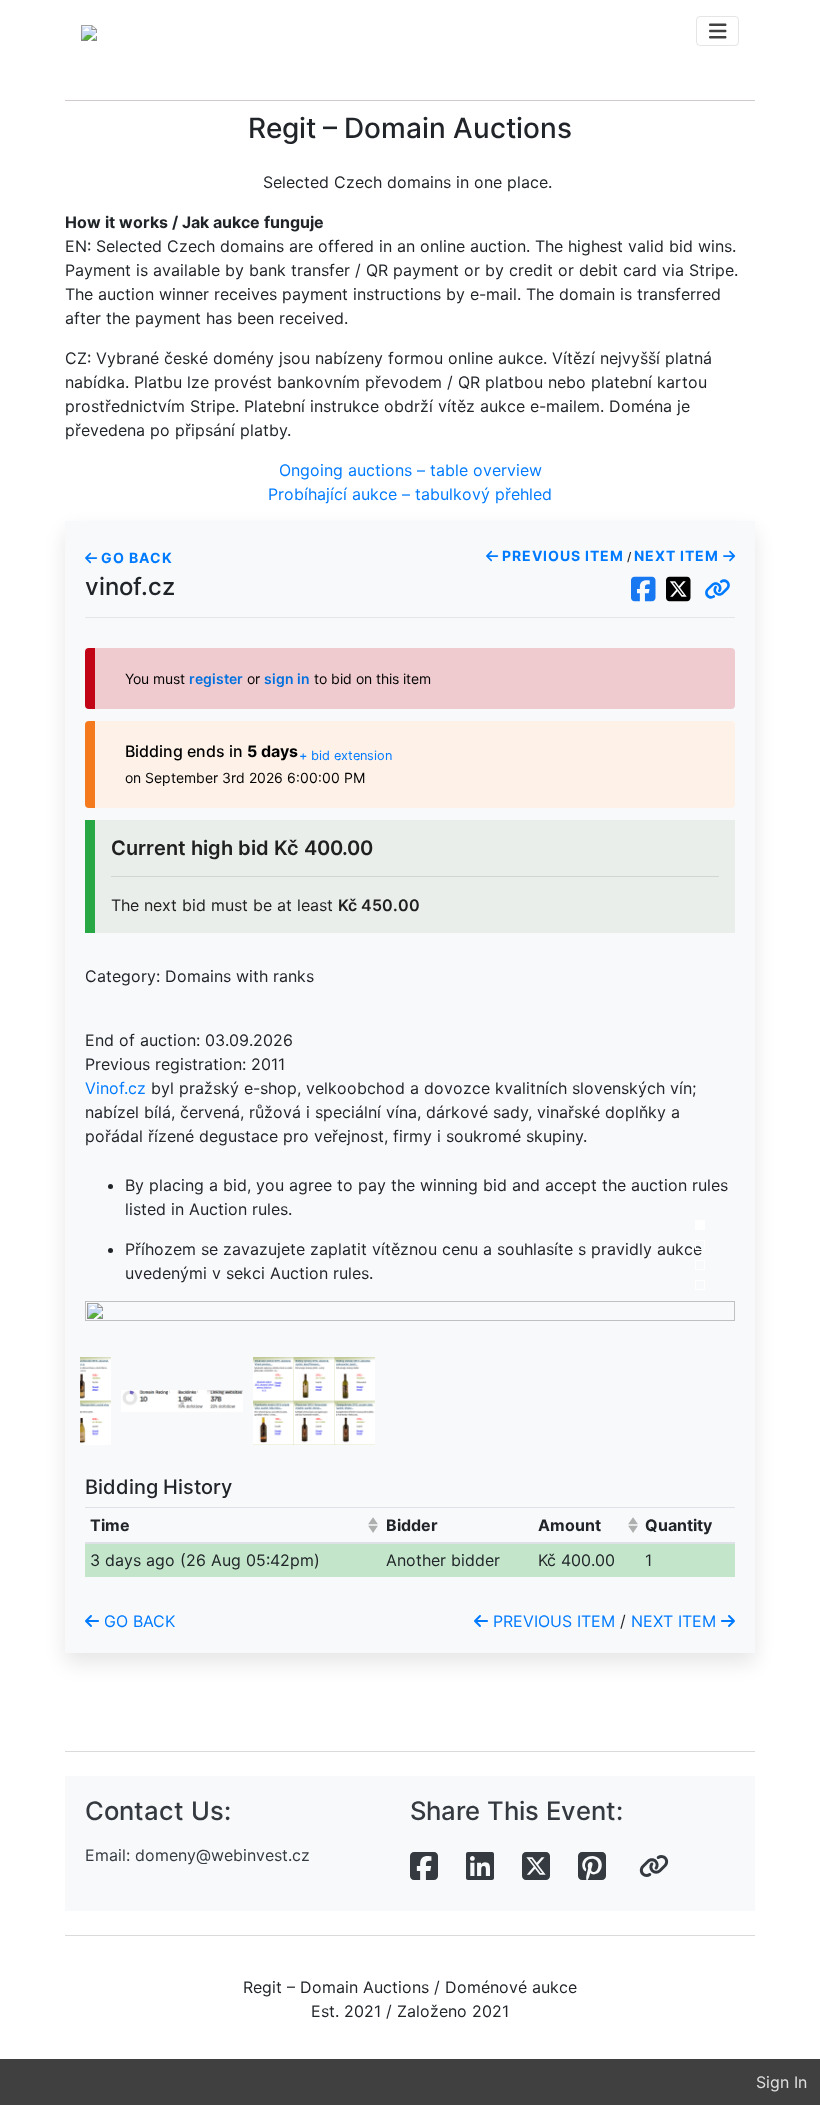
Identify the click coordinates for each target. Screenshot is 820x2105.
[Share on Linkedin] (480, 1867)
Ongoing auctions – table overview (410, 470)
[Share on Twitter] (536, 1867)
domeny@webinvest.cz (222, 1855)
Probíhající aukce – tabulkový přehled (410, 494)
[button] (717, 590)
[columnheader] (233, 1524)
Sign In (781, 2082)
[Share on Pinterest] (592, 1867)
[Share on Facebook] (424, 1867)
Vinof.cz (115, 1088)
